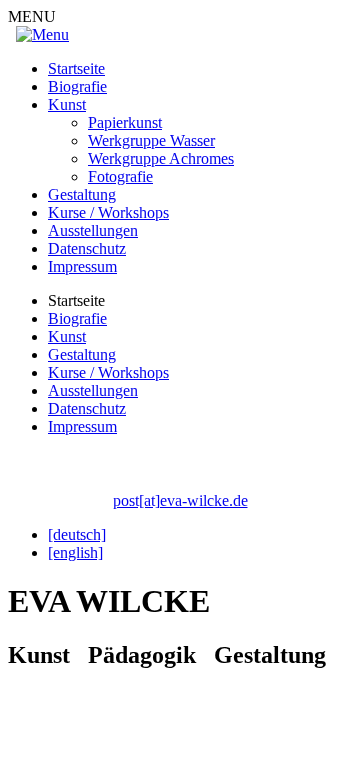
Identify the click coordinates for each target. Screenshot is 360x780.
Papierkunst (125, 122)
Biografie (77, 86)
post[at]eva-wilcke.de (180, 500)
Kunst (67, 104)
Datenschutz (87, 248)
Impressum (82, 266)
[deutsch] (77, 534)
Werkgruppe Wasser (151, 140)
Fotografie (120, 176)
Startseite (76, 68)
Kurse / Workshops (108, 212)
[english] (75, 552)
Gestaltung (82, 194)
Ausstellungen (93, 230)
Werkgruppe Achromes (161, 158)
